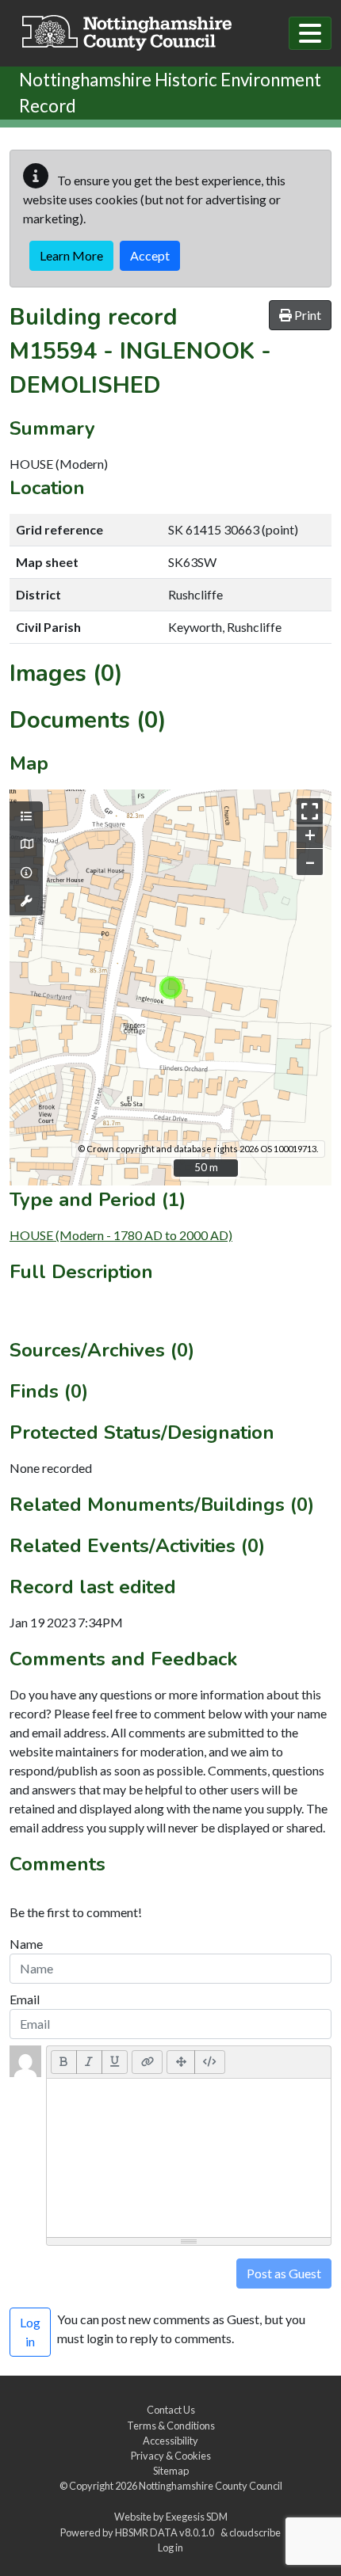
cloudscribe (255, 2532)
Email (25, 1999)
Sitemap (171, 2471)
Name (26, 1944)
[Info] (26, 873)
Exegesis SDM (197, 2517)
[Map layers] (26, 816)
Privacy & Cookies (171, 2456)
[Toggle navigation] (310, 33)
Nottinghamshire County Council (211, 2486)
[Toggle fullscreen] (310, 811)
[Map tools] (26, 901)
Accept (150, 255)
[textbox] (189, 2158)
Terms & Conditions (171, 2426)
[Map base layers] (26, 844)
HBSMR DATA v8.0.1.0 (166, 2532)
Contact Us (171, 2410)
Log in (170, 2547)
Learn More (71, 255)
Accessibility (170, 2441)
